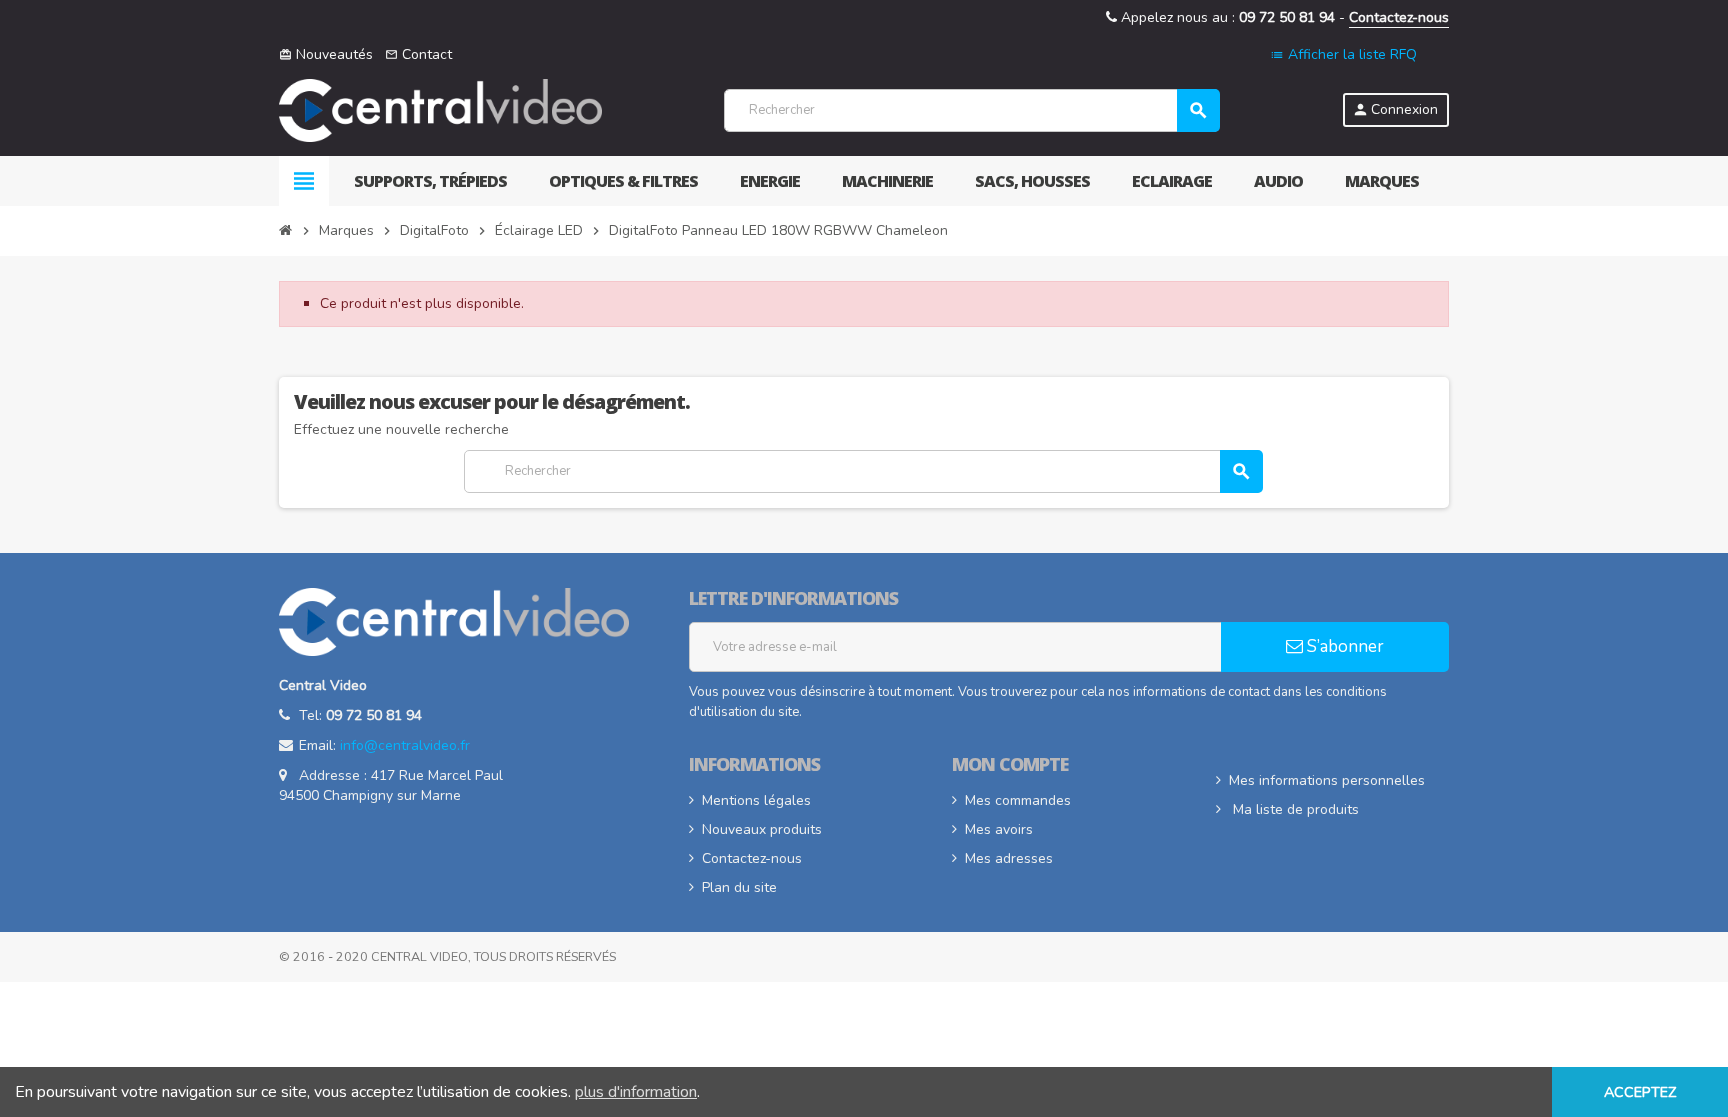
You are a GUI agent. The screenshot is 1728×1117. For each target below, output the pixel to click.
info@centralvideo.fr (405, 745)
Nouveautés (326, 54)
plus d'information (636, 1092)
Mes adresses (1009, 858)
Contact (418, 54)
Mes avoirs (999, 829)
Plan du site (739, 887)
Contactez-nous (1399, 17)
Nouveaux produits (762, 829)
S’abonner (1343, 646)
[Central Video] (440, 109)
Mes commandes (1018, 800)
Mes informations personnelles (1327, 780)
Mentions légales (756, 800)
